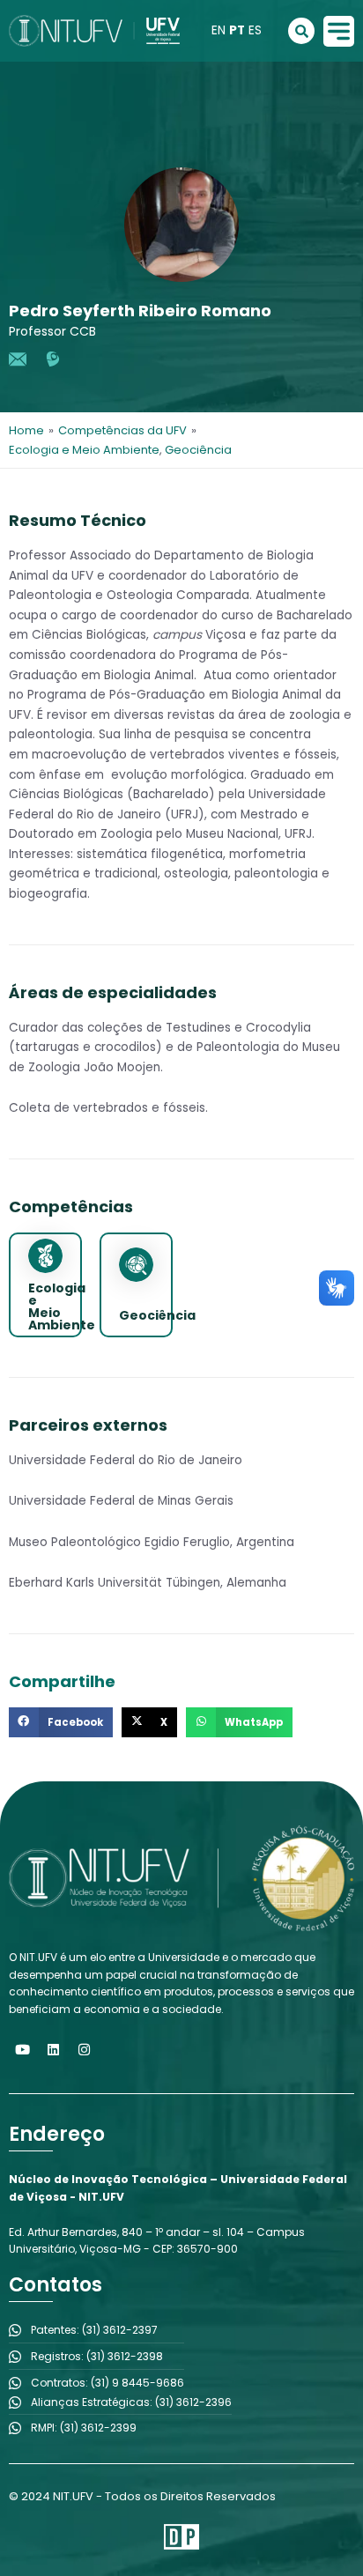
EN (219, 30)
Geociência (198, 450)
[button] (61, 1722)
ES (255, 30)
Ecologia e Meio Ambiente (84, 450)
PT (237, 30)
